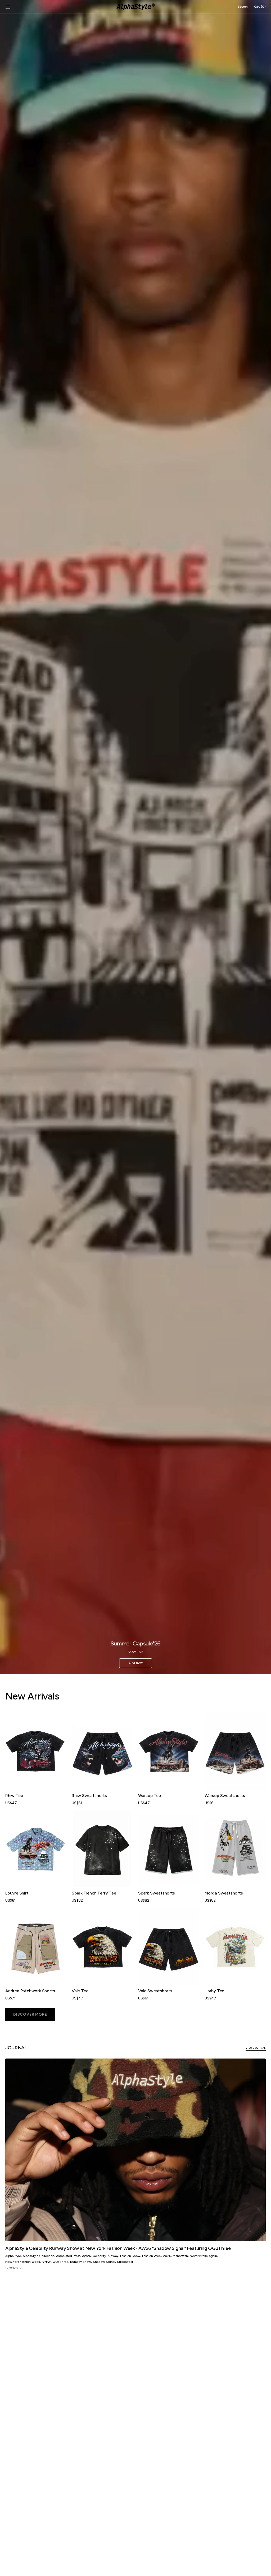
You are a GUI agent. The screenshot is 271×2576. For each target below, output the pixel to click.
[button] (8, 7)
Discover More (30, 2014)
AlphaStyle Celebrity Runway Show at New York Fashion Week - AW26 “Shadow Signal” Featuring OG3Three (118, 2248)
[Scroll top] (263, 2568)
